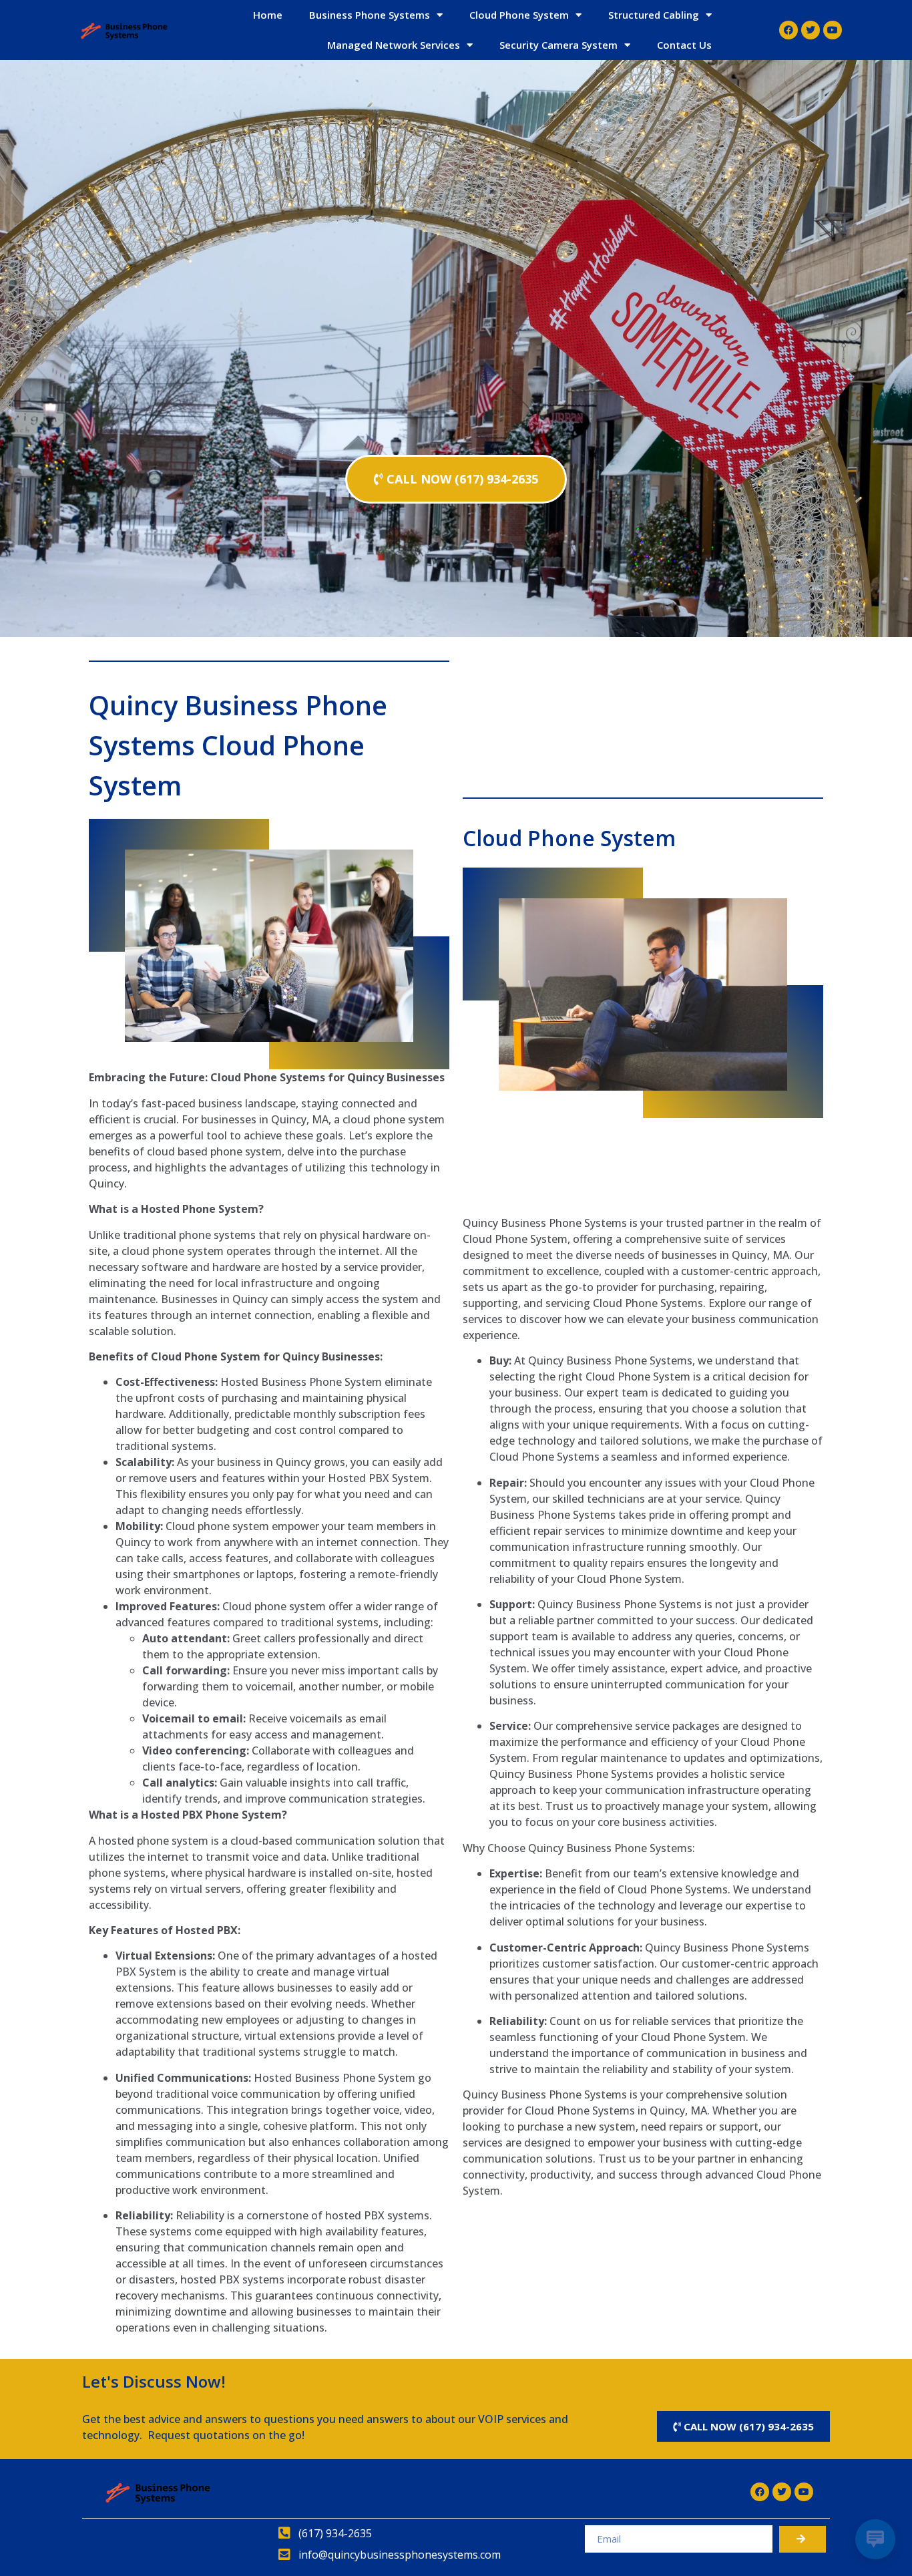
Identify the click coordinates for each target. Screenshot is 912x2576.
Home (268, 15)
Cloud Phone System (519, 15)
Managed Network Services (394, 45)
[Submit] (803, 2539)
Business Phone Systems (370, 15)
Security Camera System (558, 45)
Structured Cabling (654, 15)
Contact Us (684, 45)
